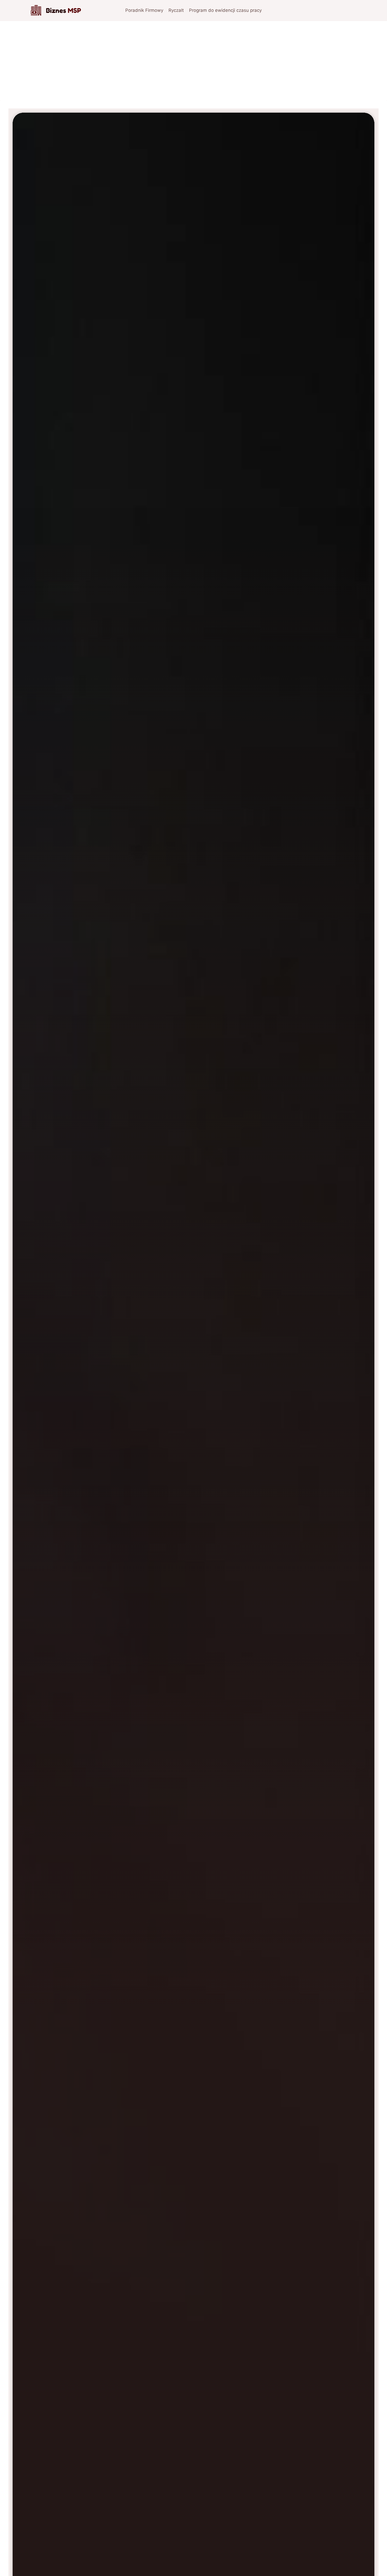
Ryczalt (176, 10)
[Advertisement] (193, 61)
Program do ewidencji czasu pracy (225, 10)
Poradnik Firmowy (144, 10)
